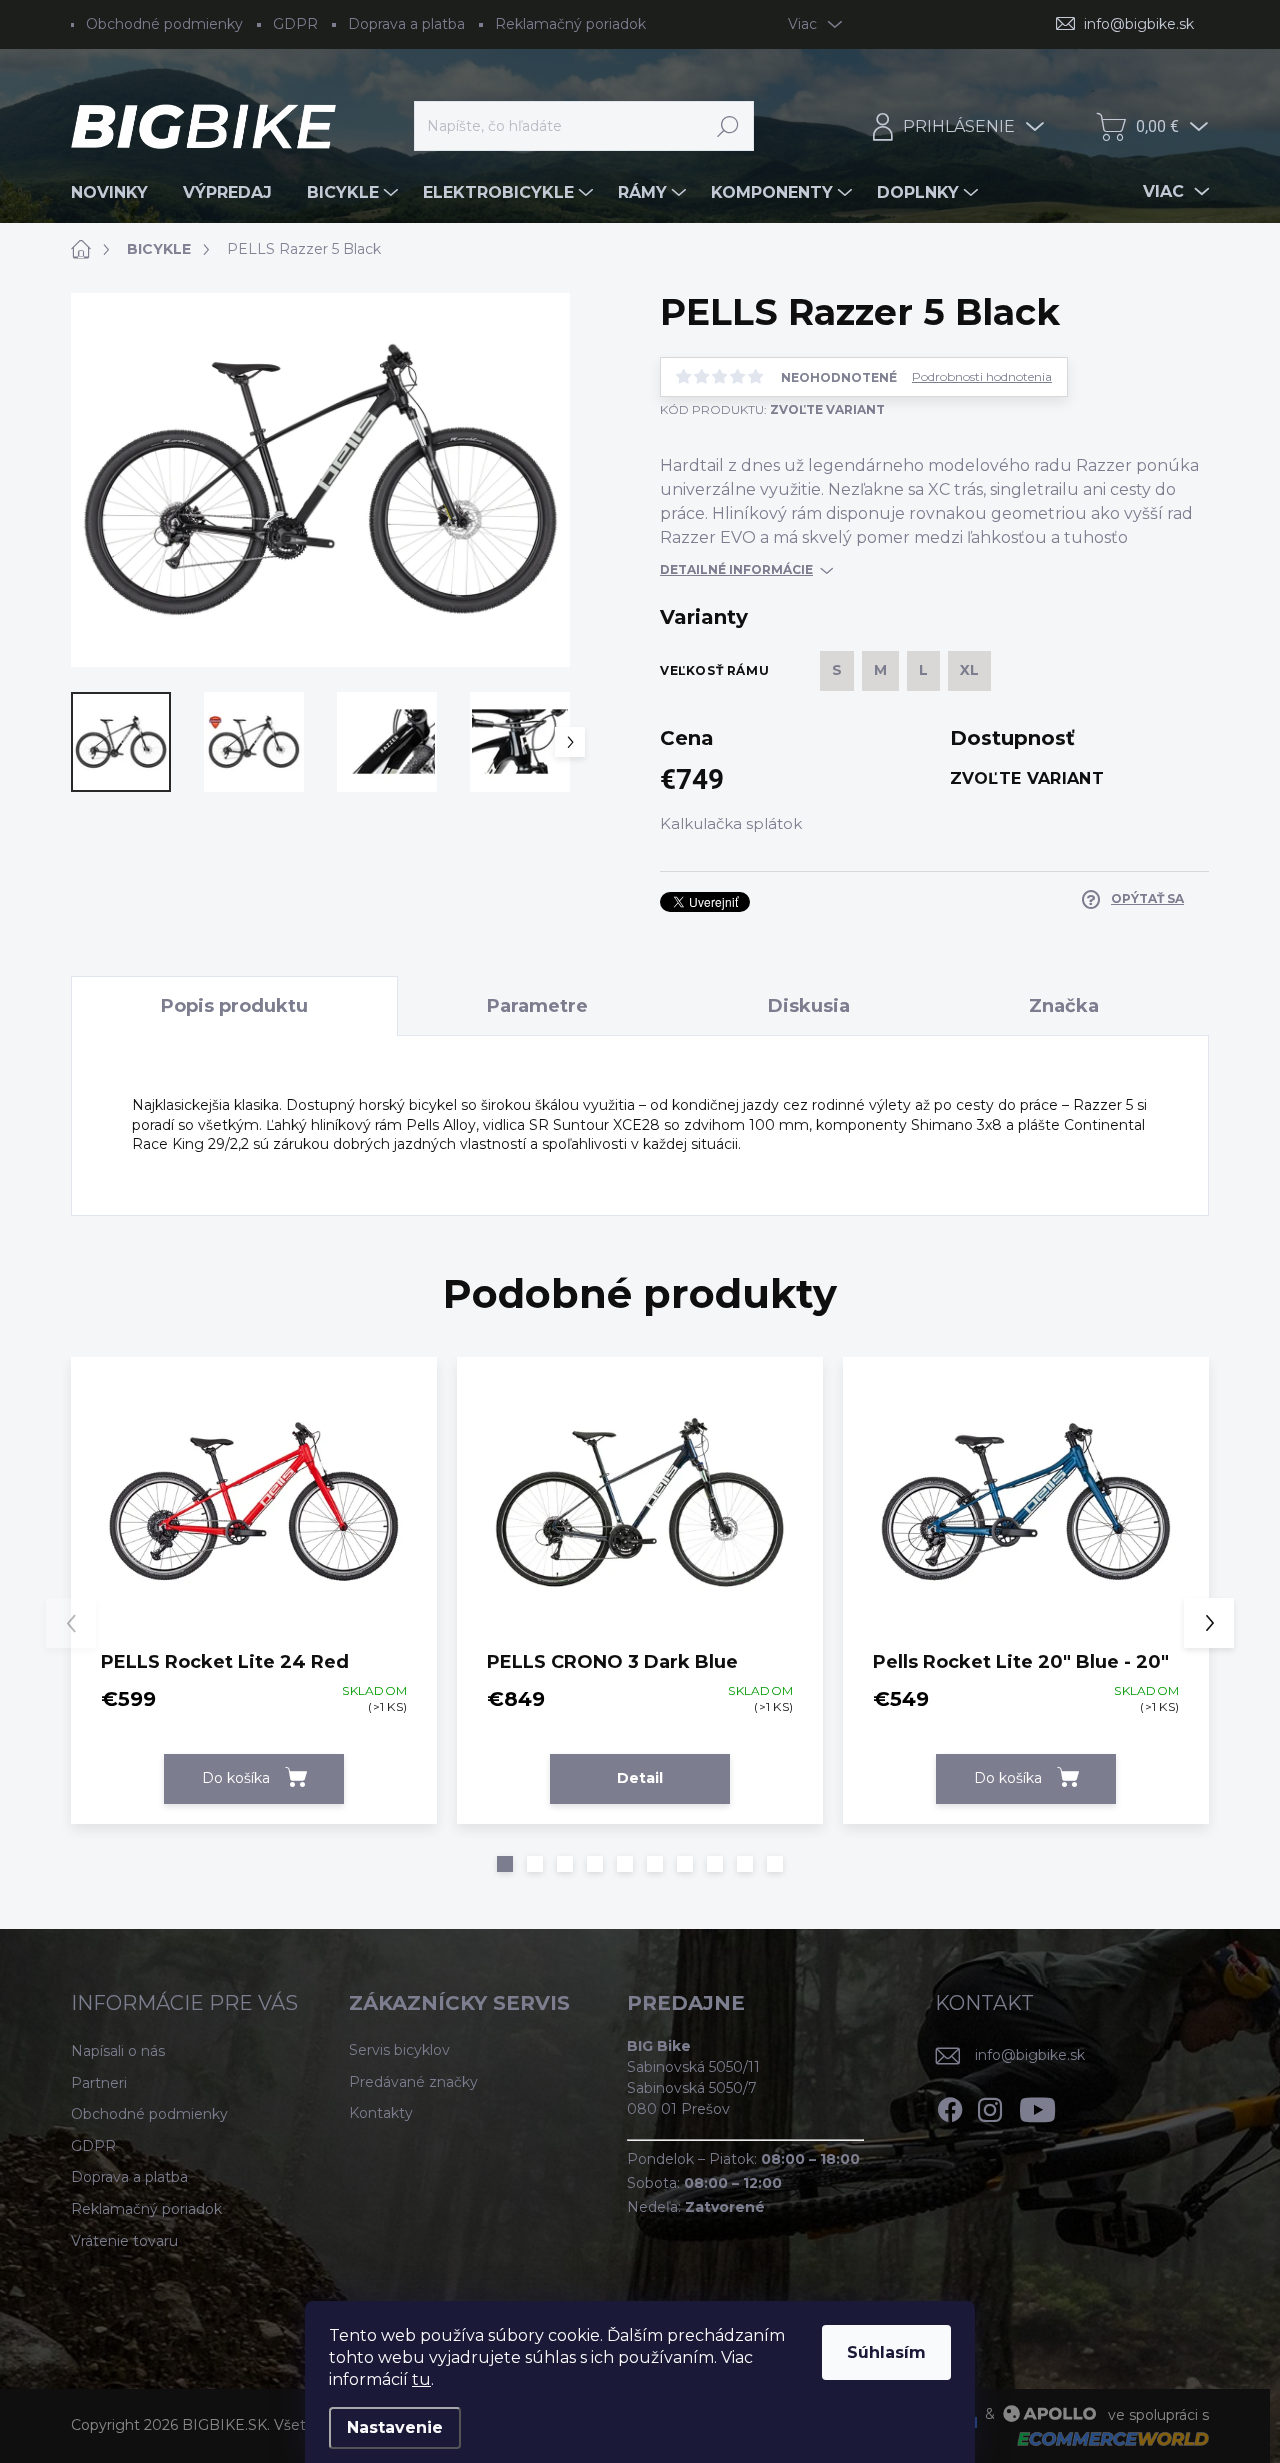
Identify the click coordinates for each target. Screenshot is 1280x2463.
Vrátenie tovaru (124, 2241)
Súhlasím (886, 2352)
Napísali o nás (118, 2051)
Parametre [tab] (537, 1006)
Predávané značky (413, 2082)
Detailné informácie (736, 569)
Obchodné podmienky (164, 24)
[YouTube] (1037, 2106)
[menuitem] (117, 193)
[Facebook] (950, 2106)
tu (421, 2379)
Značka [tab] (1064, 1006)
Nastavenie (395, 2427)
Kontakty (381, 2113)
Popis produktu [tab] (234, 1006)
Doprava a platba (406, 24)
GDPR (295, 24)
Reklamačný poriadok (570, 24)
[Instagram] (990, 2106)
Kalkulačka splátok (731, 823)
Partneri (99, 2083)
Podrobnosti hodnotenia (982, 377)
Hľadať (728, 126)
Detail (640, 1778)
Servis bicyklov (399, 2050)
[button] (505, 1864)
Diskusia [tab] (809, 1006)
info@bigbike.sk (1030, 2055)
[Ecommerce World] (1106, 2438)
